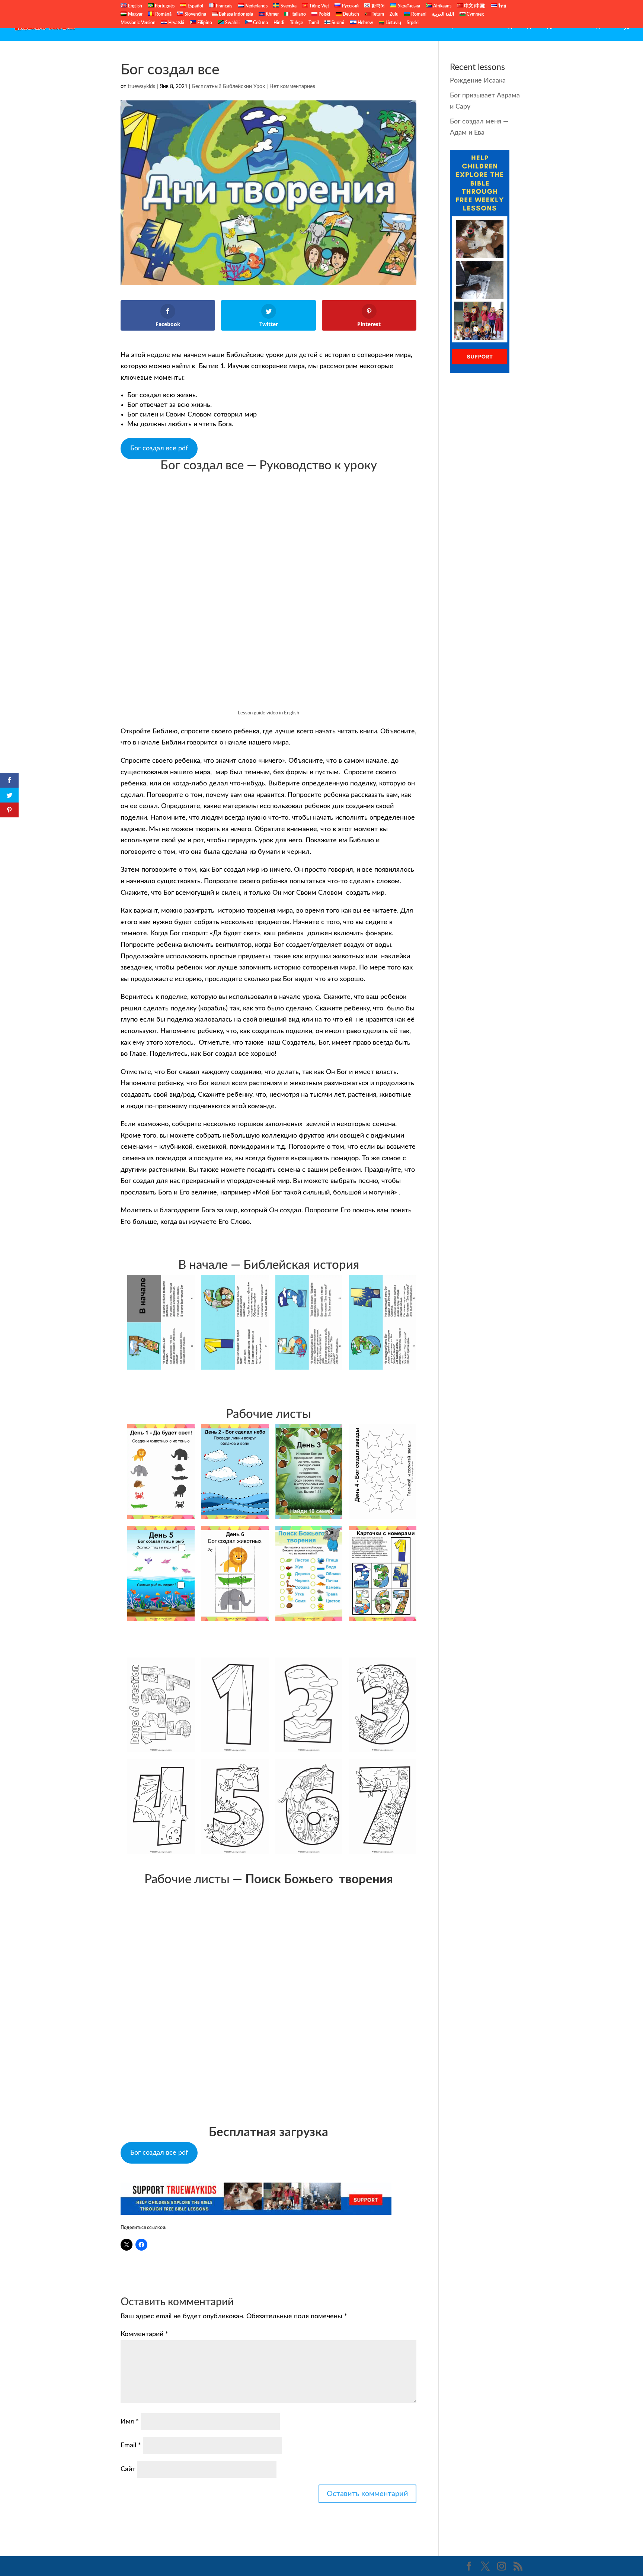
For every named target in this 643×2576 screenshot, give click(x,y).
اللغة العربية (443, 14)
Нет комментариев (292, 87)
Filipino (204, 23)
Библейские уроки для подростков (523, 26)
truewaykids (141, 87)
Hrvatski (176, 23)
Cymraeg (475, 14)
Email (131, 2445)
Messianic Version (138, 23)
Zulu (394, 14)
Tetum (377, 14)
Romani (418, 14)
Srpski (413, 23)
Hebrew (365, 23)
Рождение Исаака (478, 81)
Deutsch (350, 14)
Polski (324, 14)
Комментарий (144, 2334)
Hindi (279, 23)
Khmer (272, 14)
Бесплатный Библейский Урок (417, 26)
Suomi (337, 23)
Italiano (298, 14)
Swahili (232, 23)
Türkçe (296, 23)
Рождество (600, 26)
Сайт (128, 2469)
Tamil (314, 23)
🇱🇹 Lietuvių (390, 23)
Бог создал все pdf (159, 448)
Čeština (260, 23)
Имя (130, 2422)
